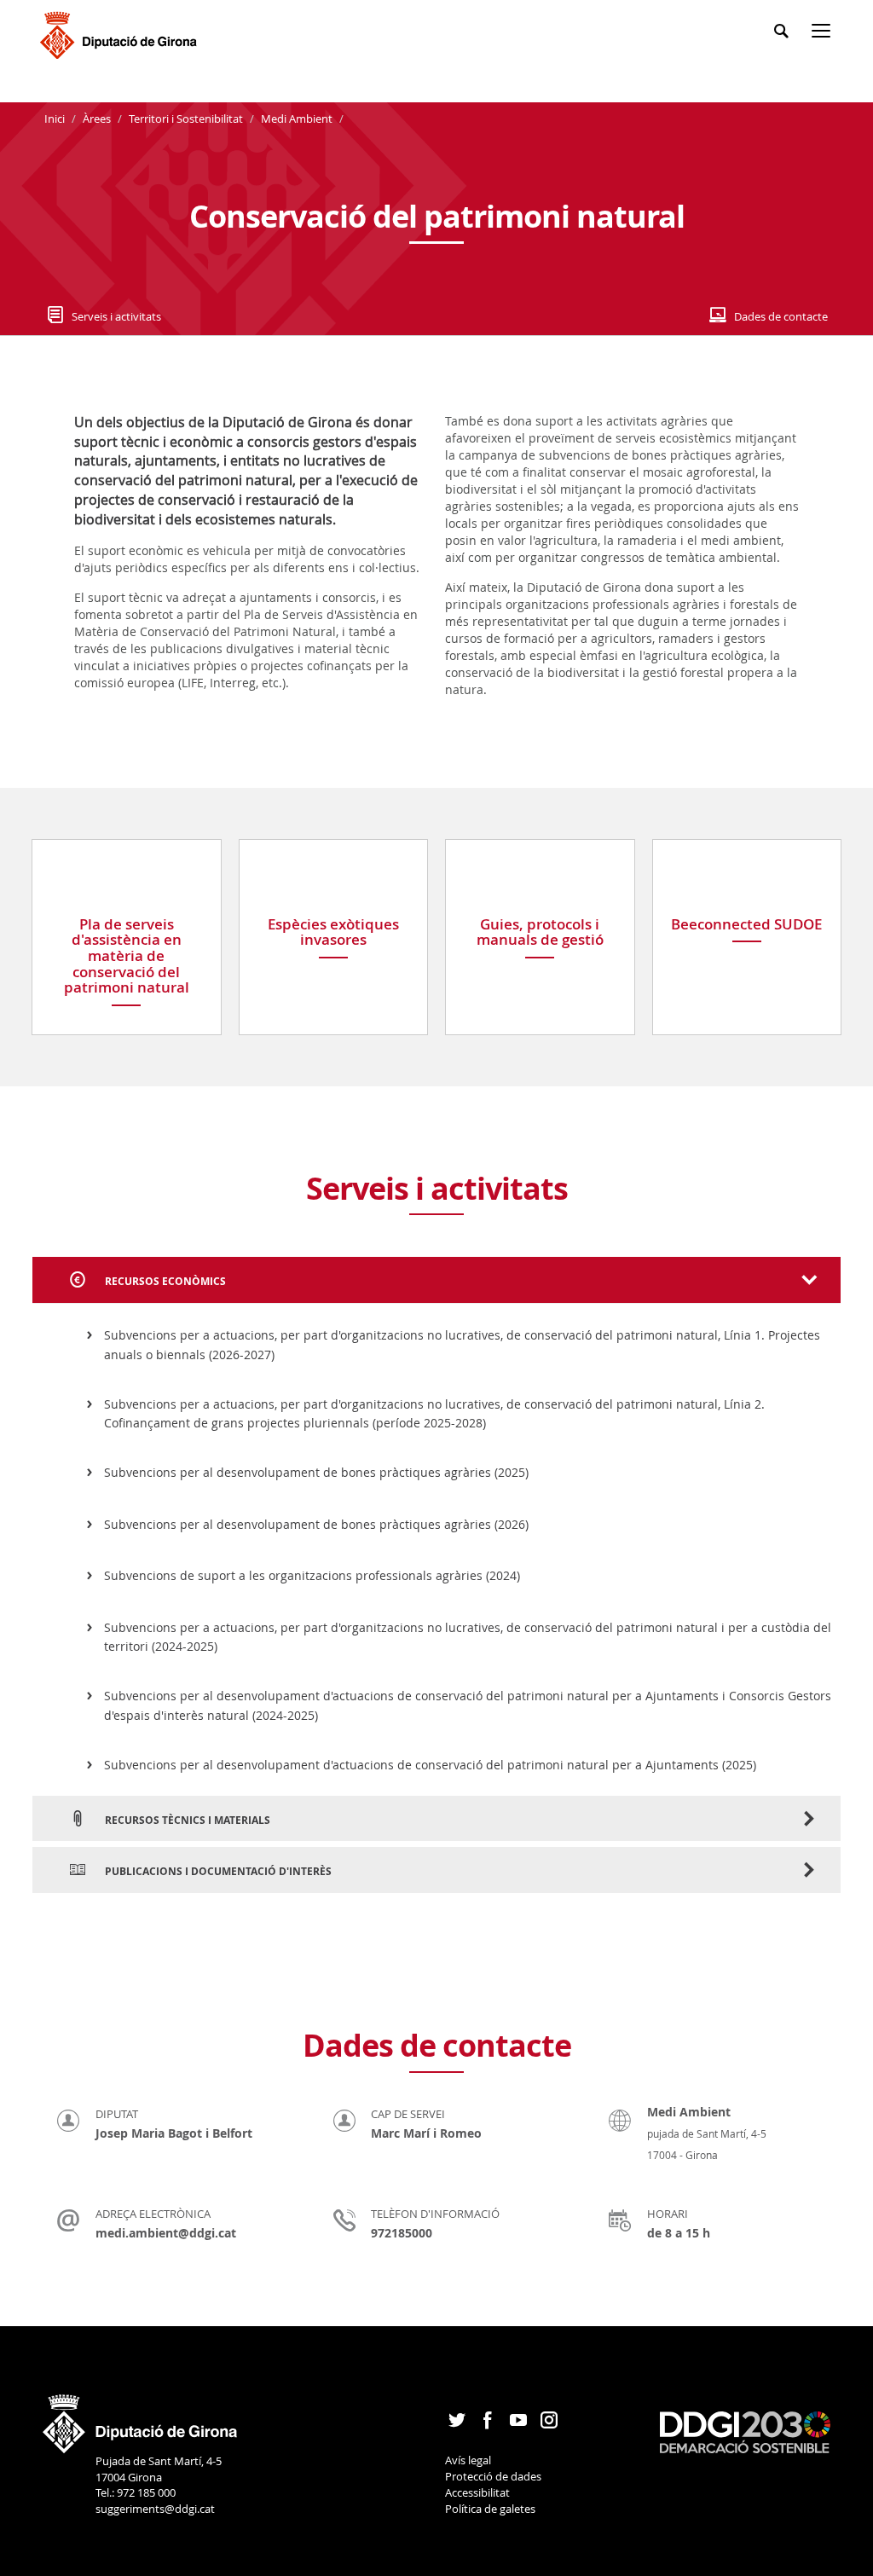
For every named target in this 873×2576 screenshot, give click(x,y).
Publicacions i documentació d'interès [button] (217, 1871)
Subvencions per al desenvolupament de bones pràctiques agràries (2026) (316, 1524)
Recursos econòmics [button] (164, 1281)
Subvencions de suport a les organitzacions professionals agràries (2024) (312, 1575)
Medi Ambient (297, 119)
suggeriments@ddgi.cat (155, 2509)
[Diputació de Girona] (121, 33)
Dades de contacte (781, 316)
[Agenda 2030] (745, 2431)
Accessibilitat (477, 2492)
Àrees (97, 119)
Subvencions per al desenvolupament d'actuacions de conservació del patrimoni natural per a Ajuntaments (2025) (430, 1765)
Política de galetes (490, 2509)
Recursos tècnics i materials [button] (186, 1820)
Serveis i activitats (116, 316)
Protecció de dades (493, 2476)
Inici (56, 119)
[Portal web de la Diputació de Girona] (141, 2418)
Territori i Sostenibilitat (186, 119)
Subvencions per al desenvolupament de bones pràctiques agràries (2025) (316, 1472)
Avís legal (468, 2460)
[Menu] (824, 34)
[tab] (436, 1280)
